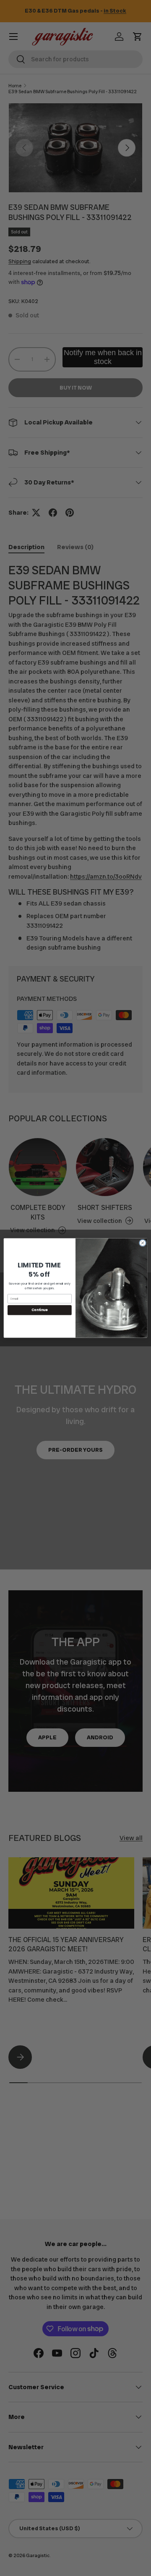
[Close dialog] (142, 1243)
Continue (39, 1310)
